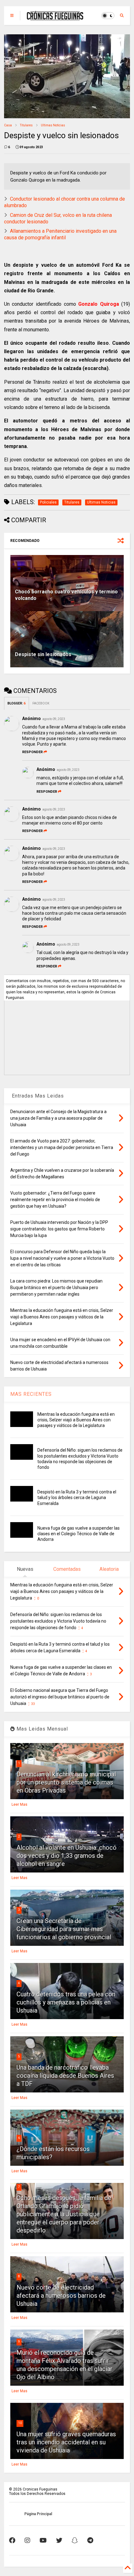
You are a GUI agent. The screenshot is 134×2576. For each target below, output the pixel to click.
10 (20, 2423)
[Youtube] (43, 2540)
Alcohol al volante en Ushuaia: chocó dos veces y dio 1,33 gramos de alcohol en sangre (67, 1856)
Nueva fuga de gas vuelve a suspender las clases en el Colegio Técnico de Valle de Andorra (79, 1534)
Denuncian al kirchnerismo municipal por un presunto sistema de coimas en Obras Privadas (66, 1782)
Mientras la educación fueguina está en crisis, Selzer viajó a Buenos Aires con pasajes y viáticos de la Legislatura (76, 1420)
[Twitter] (59, 2540)
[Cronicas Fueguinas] (55, 17)
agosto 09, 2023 (54, 719)
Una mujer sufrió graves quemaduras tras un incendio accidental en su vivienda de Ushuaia (66, 2442)
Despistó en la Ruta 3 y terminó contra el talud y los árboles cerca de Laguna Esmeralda (77, 1497)
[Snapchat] (75, 2540)
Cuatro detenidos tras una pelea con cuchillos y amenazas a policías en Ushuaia (66, 2002)
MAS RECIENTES (31, 1394)
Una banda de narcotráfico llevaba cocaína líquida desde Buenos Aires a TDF (65, 2076)
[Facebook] (12, 2540)
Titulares (26, 125)
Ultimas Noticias (53, 125)
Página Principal (38, 2514)
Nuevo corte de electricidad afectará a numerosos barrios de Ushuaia (61, 2296)
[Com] (90, 2540)
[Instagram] (27, 2540)
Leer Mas (19, 1804)
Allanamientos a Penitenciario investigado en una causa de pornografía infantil (60, 234)
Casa (8, 125)
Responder (32, 752)
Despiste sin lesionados (43, 654)
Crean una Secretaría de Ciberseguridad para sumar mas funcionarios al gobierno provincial (64, 1929)
